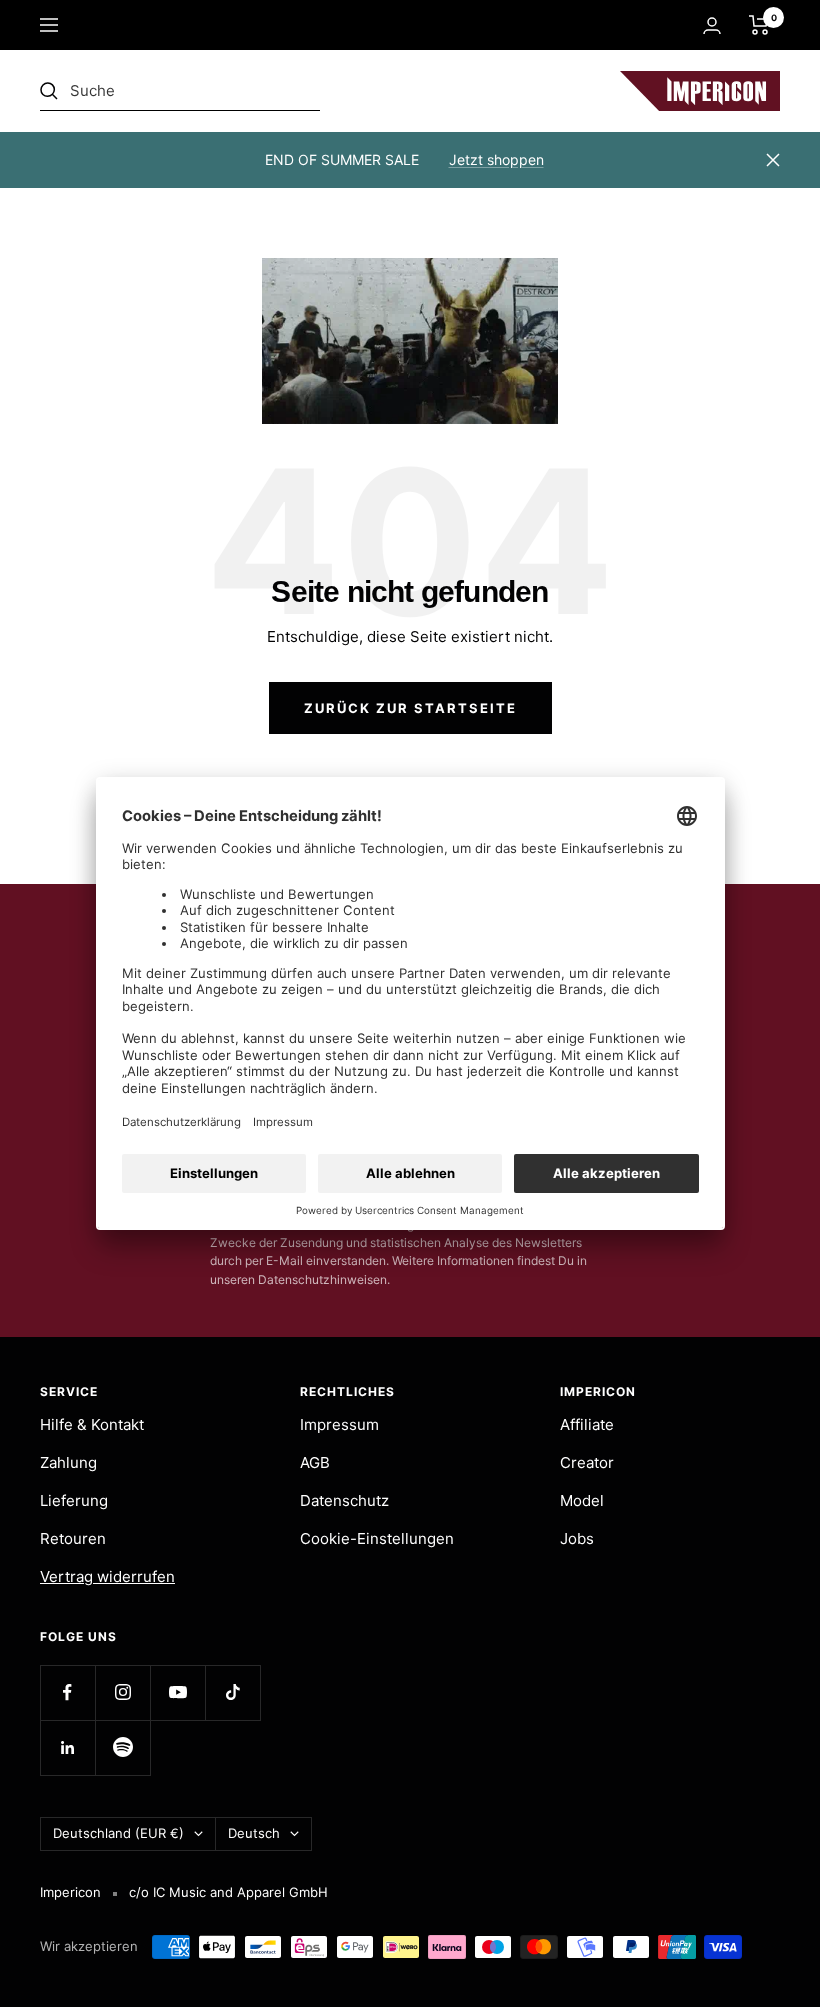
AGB (315, 1462)
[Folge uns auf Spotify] (122, 1747)
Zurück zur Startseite (410, 708)
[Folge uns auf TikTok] (232, 1692)
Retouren (73, 1538)
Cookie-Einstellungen (377, 1538)
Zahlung (68, 1462)
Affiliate (587, 1424)
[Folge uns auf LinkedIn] (67, 1747)
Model (582, 1500)
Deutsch (254, 1833)
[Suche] (180, 91)
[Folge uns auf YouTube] (177, 1692)
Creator (587, 1462)
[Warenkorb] (759, 25)
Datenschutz (344, 1500)
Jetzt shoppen (496, 159)
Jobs (577, 1538)
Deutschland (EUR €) (118, 1833)
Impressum (339, 1424)
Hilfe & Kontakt (92, 1424)
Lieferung (74, 1500)
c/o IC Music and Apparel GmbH (228, 1892)
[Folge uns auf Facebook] (67, 1692)
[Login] (712, 25)
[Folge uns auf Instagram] (122, 1692)
